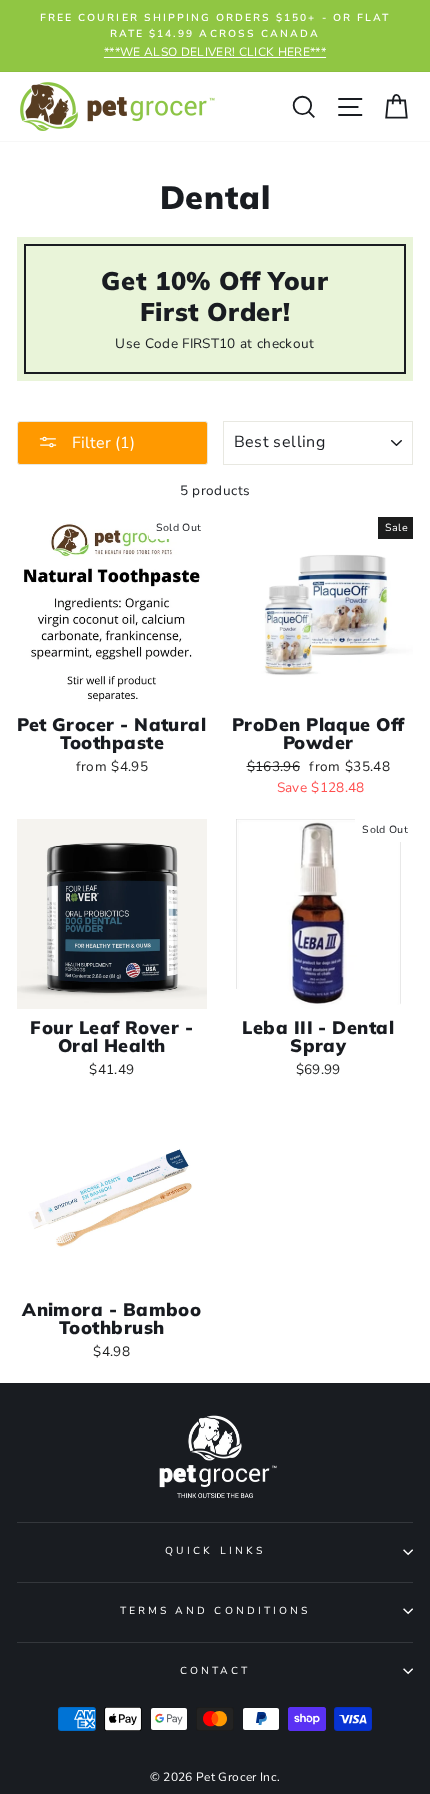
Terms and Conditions (215, 1611)
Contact (215, 1671)
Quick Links (215, 1551)
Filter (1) (101, 443)
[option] (215, 36)
